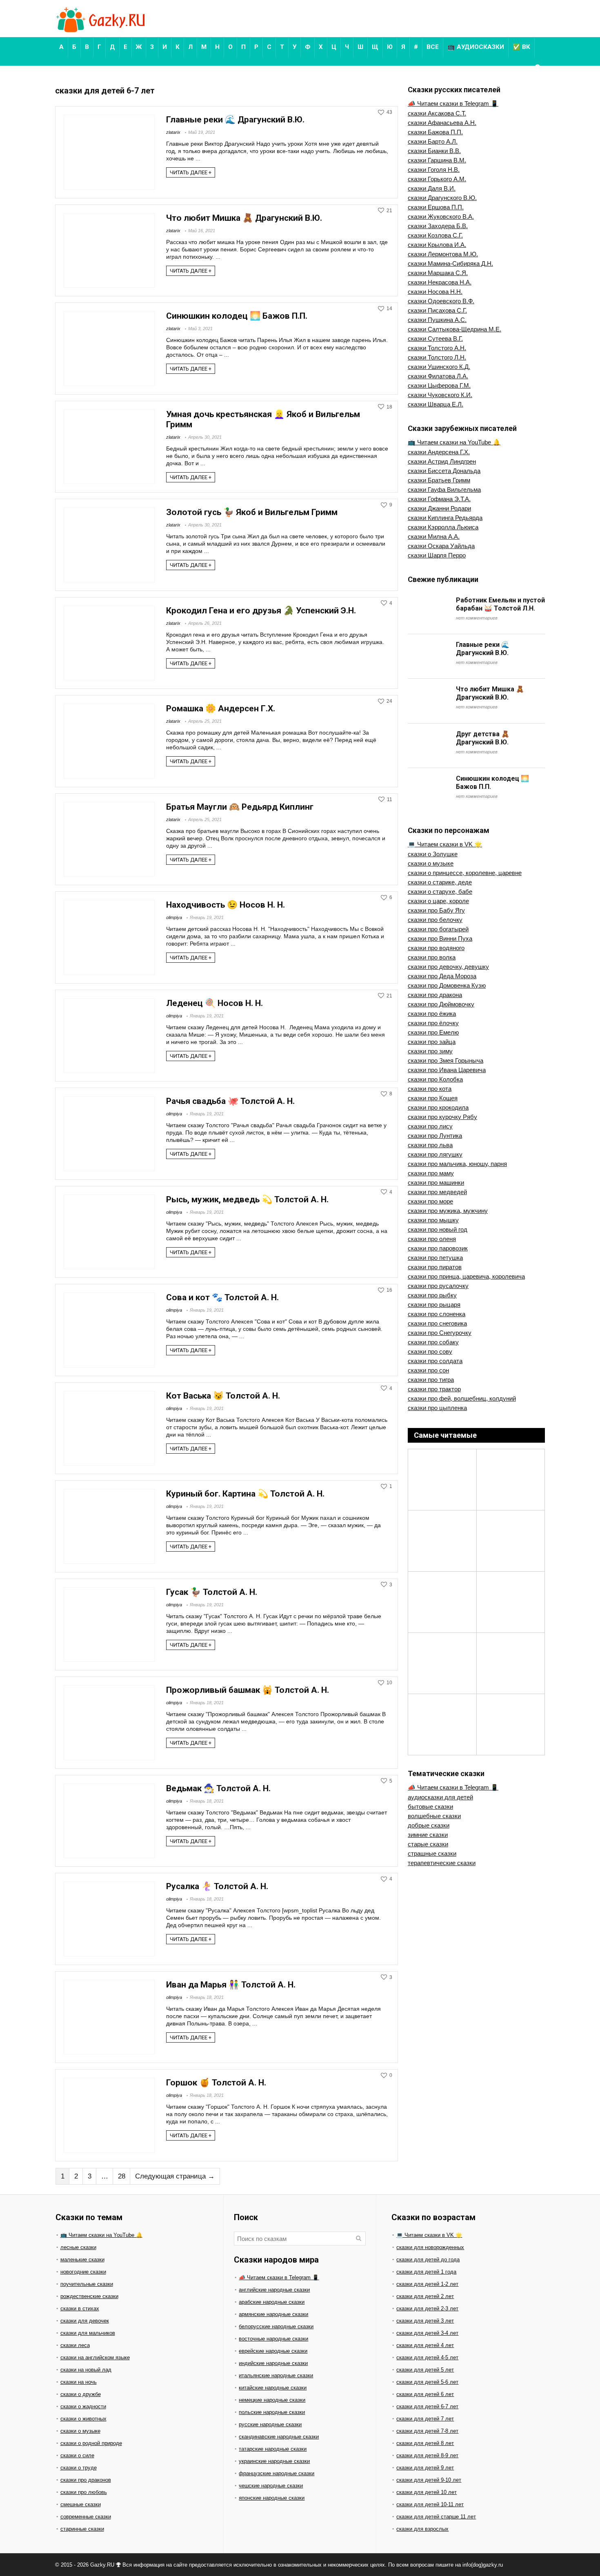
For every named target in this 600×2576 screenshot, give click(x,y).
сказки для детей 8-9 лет (427, 2455)
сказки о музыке (431, 863)
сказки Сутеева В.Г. (435, 339)
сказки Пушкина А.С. (437, 320)
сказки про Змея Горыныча (446, 1060)
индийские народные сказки (273, 2363)
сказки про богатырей (438, 929)
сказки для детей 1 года (426, 2272)
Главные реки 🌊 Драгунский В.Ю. (235, 120)
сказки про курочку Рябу (442, 1117)
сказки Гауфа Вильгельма (444, 490)
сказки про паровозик (438, 1248)
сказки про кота (430, 1089)
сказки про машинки (436, 1183)
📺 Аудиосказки (476, 47)
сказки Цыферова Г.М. (439, 385)
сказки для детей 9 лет (425, 2468)
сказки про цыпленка (437, 1408)
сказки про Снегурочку (440, 1333)
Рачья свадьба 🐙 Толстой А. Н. (230, 1101)
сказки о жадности (83, 2406)
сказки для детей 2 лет (425, 2296)
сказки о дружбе (81, 2394)
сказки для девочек (85, 2321)
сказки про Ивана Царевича (447, 1070)
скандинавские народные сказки (279, 2437)
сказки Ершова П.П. (436, 207)
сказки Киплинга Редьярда (445, 518)
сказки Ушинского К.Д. (439, 367)
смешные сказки (81, 2504)
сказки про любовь (84, 2492)
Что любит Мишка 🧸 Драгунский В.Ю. (244, 218)
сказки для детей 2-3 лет (427, 2308)
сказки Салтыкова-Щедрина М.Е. (454, 329)
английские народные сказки (274, 2290)
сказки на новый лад (86, 2370)
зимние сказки (428, 1835)
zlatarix (173, 132)
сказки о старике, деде (440, 882)
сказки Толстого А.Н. (437, 348)
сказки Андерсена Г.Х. (439, 452)
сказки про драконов (86, 2480)
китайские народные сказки (273, 2388)
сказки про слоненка (437, 1314)
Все (433, 47)
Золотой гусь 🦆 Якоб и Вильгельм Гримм (252, 512)
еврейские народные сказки (273, 2351)
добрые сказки (429, 1825)
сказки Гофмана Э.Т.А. (439, 499)
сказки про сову (430, 1351)
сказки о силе (77, 2455)
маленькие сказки (82, 2260)
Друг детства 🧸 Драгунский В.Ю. (483, 738)
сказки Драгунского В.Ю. (442, 198)
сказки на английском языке (95, 2357)
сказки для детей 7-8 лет (427, 2431)
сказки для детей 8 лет (425, 2443)
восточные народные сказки (273, 2339)
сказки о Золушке (433, 854)
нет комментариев (477, 618)
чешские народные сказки (271, 2486)
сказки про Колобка (435, 1079)
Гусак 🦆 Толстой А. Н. (212, 1592)
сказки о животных (83, 2419)
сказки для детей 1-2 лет (427, 2284)
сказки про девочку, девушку (448, 967)
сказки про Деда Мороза (442, 976)
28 (122, 2176)
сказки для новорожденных (430, 2247)
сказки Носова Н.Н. (435, 292)
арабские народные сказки (272, 2302)
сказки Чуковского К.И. (440, 395)
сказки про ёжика (432, 1014)
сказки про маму (431, 1173)
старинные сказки (82, 2529)
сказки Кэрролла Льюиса (443, 527)
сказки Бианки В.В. (434, 151)
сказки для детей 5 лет (425, 2370)
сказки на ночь (79, 2382)
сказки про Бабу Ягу (436, 910)
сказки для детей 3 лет (425, 2321)
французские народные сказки (277, 2473)
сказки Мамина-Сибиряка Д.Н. (450, 263)
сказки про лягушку (435, 1154)
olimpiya (174, 917)
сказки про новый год (438, 1229)
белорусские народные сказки (276, 2326)
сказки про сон (428, 1370)
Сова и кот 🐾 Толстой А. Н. (222, 1297)
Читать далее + (191, 172)
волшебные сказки (434, 1816)
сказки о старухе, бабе (440, 892)
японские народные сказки (272, 2498)
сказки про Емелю (433, 1032)
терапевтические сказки (442, 1863)
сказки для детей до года (428, 2260)
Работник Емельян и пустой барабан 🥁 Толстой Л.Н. (500, 604)
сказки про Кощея (433, 1098)
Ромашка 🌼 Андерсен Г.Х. (221, 708)
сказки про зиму (430, 1051)
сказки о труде (79, 2468)
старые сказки (428, 1844)
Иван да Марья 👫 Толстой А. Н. (231, 1985)
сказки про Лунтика (435, 1136)
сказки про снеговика (437, 1323)
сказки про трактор (434, 1389)
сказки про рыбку (432, 1295)
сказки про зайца (432, 1042)
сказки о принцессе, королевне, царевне (465, 873)
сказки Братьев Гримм (439, 480)
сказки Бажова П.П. (435, 132)
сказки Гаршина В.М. (437, 160)
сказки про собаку (433, 1342)
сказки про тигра (431, 1380)
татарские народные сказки (273, 2449)
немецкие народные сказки (272, 2400)
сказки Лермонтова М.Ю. (443, 254)
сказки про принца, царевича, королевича (466, 1276)
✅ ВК (521, 47)
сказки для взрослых (422, 2529)
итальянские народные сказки (276, 2375)
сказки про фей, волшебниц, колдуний (462, 1398)
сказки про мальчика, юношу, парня (457, 1164)
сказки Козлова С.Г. (435, 235)
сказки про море (430, 1201)
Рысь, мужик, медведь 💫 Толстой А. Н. (247, 1199)
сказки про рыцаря (434, 1305)
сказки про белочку (435, 920)
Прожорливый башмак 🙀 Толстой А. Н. (248, 1690)
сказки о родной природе (91, 2443)
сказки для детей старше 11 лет (436, 2517)
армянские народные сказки (273, 2314)
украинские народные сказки (274, 2461)
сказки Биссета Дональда (444, 471)
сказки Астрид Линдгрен (442, 461)
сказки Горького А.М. (437, 179)
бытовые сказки (430, 1807)
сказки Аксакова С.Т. (437, 113)
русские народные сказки (270, 2424)
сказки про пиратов (435, 1267)
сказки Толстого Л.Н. (437, 357)
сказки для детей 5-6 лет (427, 2382)
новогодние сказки (83, 2272)
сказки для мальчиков (88, 2333)
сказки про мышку (433, 1220)
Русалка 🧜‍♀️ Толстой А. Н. (217, 1886)
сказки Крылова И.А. (437, 245)
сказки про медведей (437, 1192)
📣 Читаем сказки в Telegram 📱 (453, 103)
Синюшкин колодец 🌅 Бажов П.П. (237, 316)
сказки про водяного (436, 948)
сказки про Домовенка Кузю (447, 985)
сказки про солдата (435, 1361)
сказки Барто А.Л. (433, 141)
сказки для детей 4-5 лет (427, 2357)
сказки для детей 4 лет (425, 2345)
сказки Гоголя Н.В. (434, 170)
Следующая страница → (175, 2176)
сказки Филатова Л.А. (438, 376)
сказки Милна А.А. (434, 536)
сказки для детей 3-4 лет (427, 2333)
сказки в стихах (80, 2308)
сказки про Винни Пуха (440, 938)
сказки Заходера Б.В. (438, 226)
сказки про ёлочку (433, 1023)
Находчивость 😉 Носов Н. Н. (226, 905)
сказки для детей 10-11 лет (430, 2504)
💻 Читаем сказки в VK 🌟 (445, 844)
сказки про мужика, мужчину (448, 1211)
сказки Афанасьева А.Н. (442, 123)
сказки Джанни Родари (439, 508)
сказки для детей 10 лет (427, 2492)
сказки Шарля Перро (437, 555)
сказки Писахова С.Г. (437, 310)
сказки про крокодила (438, 1107)
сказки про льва (430, 1145)
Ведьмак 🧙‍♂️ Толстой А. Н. (218, 1788)
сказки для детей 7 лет (425, 2419)
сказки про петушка (435, 1258)
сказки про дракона (435, 995)
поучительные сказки (87, 2284)
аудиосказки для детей (440, 1797)
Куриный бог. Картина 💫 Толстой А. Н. (245, 1494)
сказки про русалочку (438, 1286)
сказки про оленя (432, 1239)
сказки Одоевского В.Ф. (441, 301)
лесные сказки (78, 2247)
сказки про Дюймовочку (441, 1004)
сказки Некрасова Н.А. (440, 282)
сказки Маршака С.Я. (438, 273)
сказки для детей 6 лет (425, 2394)
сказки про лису (430, 1126)
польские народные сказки (272, 2412)
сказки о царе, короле (438, 901)
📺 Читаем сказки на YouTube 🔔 (454, 442)
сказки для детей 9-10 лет (429, 2480)
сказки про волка (432, 957)
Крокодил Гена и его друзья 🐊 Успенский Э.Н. (261, 611)
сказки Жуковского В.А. (441, 217)
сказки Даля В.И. (432, 188)
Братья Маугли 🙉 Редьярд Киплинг (240, 807)
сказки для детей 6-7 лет (427, 2406)
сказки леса (75, 2345)
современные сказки (86, 2517)
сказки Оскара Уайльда (441, 546)
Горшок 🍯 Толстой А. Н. (216, 2083)
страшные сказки (432, 1853)
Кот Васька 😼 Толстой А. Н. (223, 1396)
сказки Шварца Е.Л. (436, 404)
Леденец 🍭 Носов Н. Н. (214, 1003)
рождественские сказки (89, 2296)
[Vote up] (381, 112)
